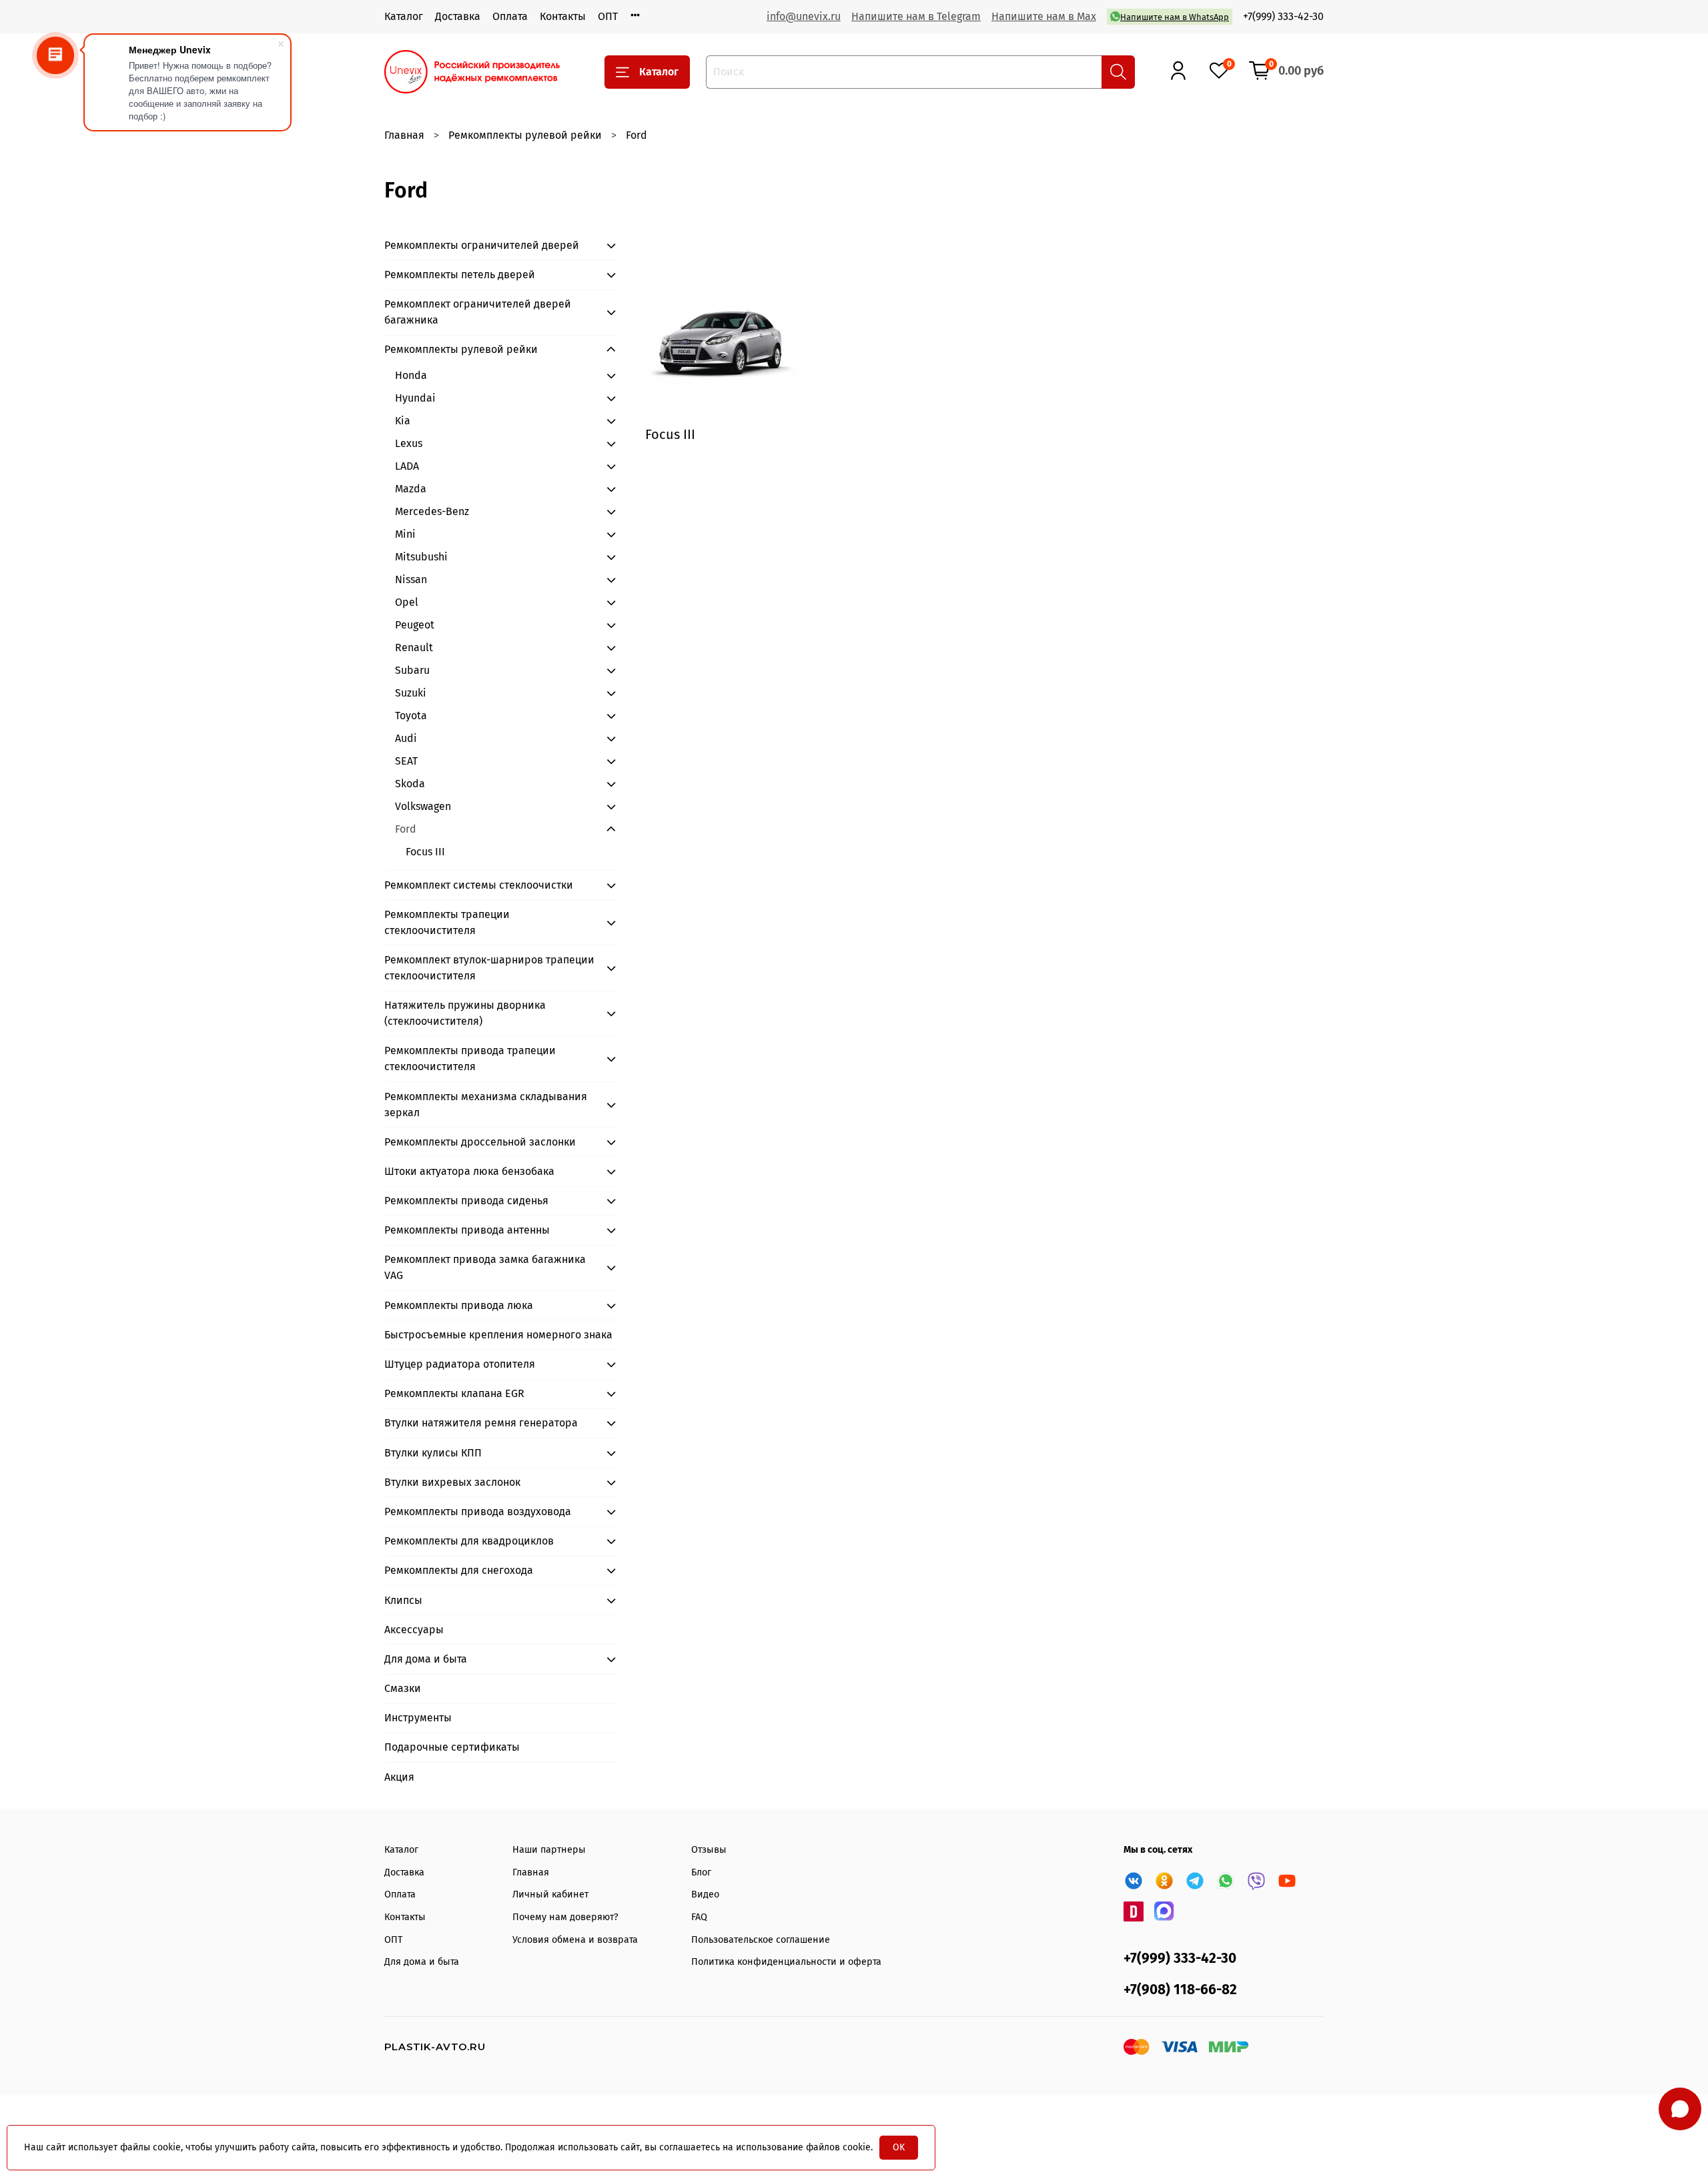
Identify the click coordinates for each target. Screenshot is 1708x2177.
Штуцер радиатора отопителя (460, 1364)
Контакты (563, 16)
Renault (414, 647)
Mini (405, 534)
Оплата (510, 16)
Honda (411, 375)
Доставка (458, 16)
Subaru (412, 670)
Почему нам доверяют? (565, 1917)
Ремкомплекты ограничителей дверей (482, 245)
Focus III (425, 852)
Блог (701, 1872)
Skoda (410, 784)
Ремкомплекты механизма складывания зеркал (486, 1105)
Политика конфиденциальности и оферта (786, 1962)
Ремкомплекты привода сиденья (466, 1201)
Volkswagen (423, 806)
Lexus (409, 443)
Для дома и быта (426, 1659)
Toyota (411, 716)
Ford (406, 829)
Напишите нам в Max (1044, 16)
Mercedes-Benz (432, 511)
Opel (407, 602)
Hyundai (415, 398)
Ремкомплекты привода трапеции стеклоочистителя (470, 1058)
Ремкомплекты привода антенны (467, 1230)
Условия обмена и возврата (575, 1940)
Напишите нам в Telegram (916, 16)
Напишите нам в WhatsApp (1175, 17)
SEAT (406, 761)
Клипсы (403, 1600)
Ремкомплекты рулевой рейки (525, 135)
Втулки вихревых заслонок (452, 1482)
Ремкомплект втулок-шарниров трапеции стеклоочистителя (489, 968)
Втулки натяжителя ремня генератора (481, 1423)
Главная (404, 135)
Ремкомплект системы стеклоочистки (479, 885)
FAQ (699, 1917)
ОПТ (608, 16)
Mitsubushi (421, 557)
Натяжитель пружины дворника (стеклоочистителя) (465, 1013)
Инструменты (418, 1718)
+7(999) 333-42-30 (1283, 16)
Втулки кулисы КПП (433, 1453)
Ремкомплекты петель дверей (460, 275)
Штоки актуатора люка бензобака (469, 1171)
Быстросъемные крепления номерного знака (498, 1335)
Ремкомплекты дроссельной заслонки (480, 1142)
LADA (407, 466)
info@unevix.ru (804, 16)
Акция (399, 1777)
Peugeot (415, 625)
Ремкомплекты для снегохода (459, 1570)
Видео (705, 1894)
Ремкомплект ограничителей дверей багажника (478, 312)
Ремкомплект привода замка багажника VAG (485, 1267)
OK (899, 2147)
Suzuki (411, 693)
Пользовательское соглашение (761, 1940)
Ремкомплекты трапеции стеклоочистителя (447, 922)
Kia (403, 421)
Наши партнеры (549, 1850)
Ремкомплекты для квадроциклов (469, 1541)
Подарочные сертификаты (452, 1747)
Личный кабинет (550, 1894)
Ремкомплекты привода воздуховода (478, 1511)
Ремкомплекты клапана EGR (454, 1393)
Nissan (411, 579)
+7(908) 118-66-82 (1180, 1990)
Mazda (411, 489)
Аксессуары (414, 1630)
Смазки (403, 1688)
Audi (406, 738)
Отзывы (709, 1850)
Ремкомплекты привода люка (459, 1305)
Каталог (404, 16)
